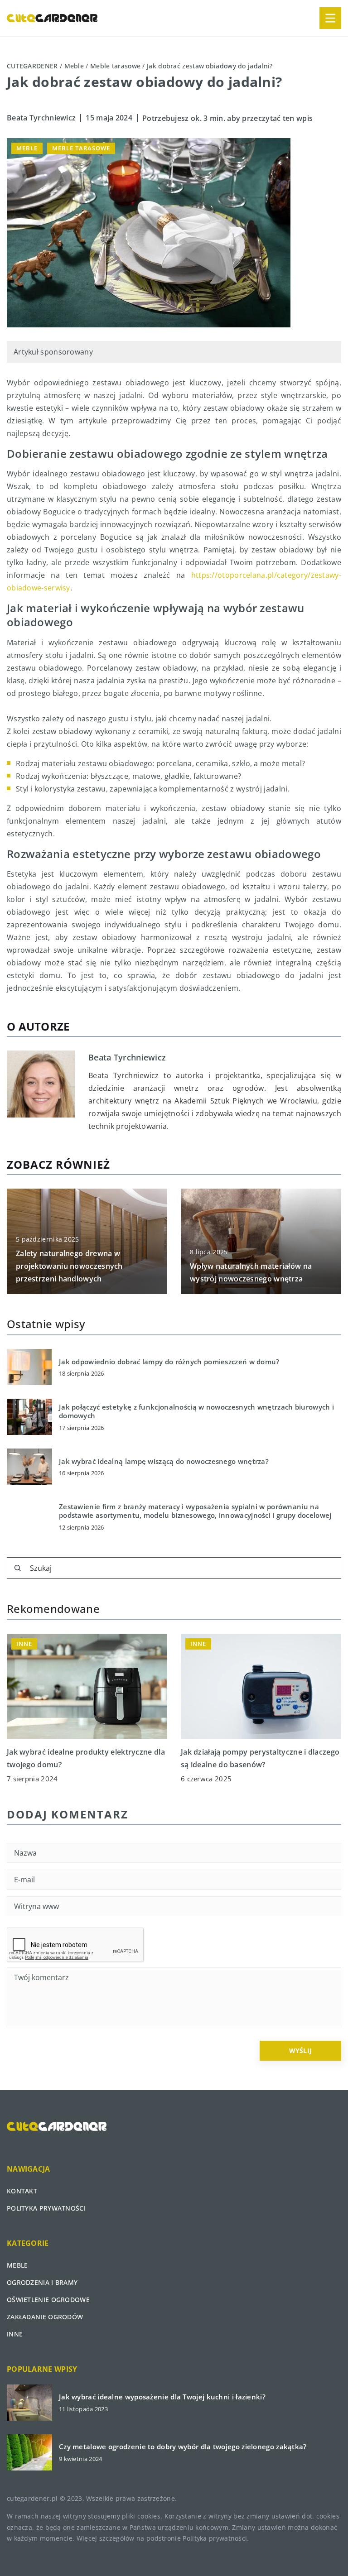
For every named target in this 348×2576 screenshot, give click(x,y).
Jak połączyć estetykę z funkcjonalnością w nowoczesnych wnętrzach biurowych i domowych (196, 1412)
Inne (15, 2334)
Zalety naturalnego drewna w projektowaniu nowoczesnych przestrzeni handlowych (69, 1266)
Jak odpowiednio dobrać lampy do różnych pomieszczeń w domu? (169, 1362)
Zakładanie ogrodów (45, 2317)
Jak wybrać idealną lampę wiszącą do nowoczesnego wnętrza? (164, 1461)
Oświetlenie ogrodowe (48, 2300)
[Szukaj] (18, 1568)
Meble (27, 148)
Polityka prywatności (46, 2208)
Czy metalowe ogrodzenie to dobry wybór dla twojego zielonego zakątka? (183, 2447)
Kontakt (22, 2191)
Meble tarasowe (81, 148)
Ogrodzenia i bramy (42, 2282)
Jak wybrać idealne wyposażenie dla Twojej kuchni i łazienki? (162, 2397)
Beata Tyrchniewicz (41, 118)
